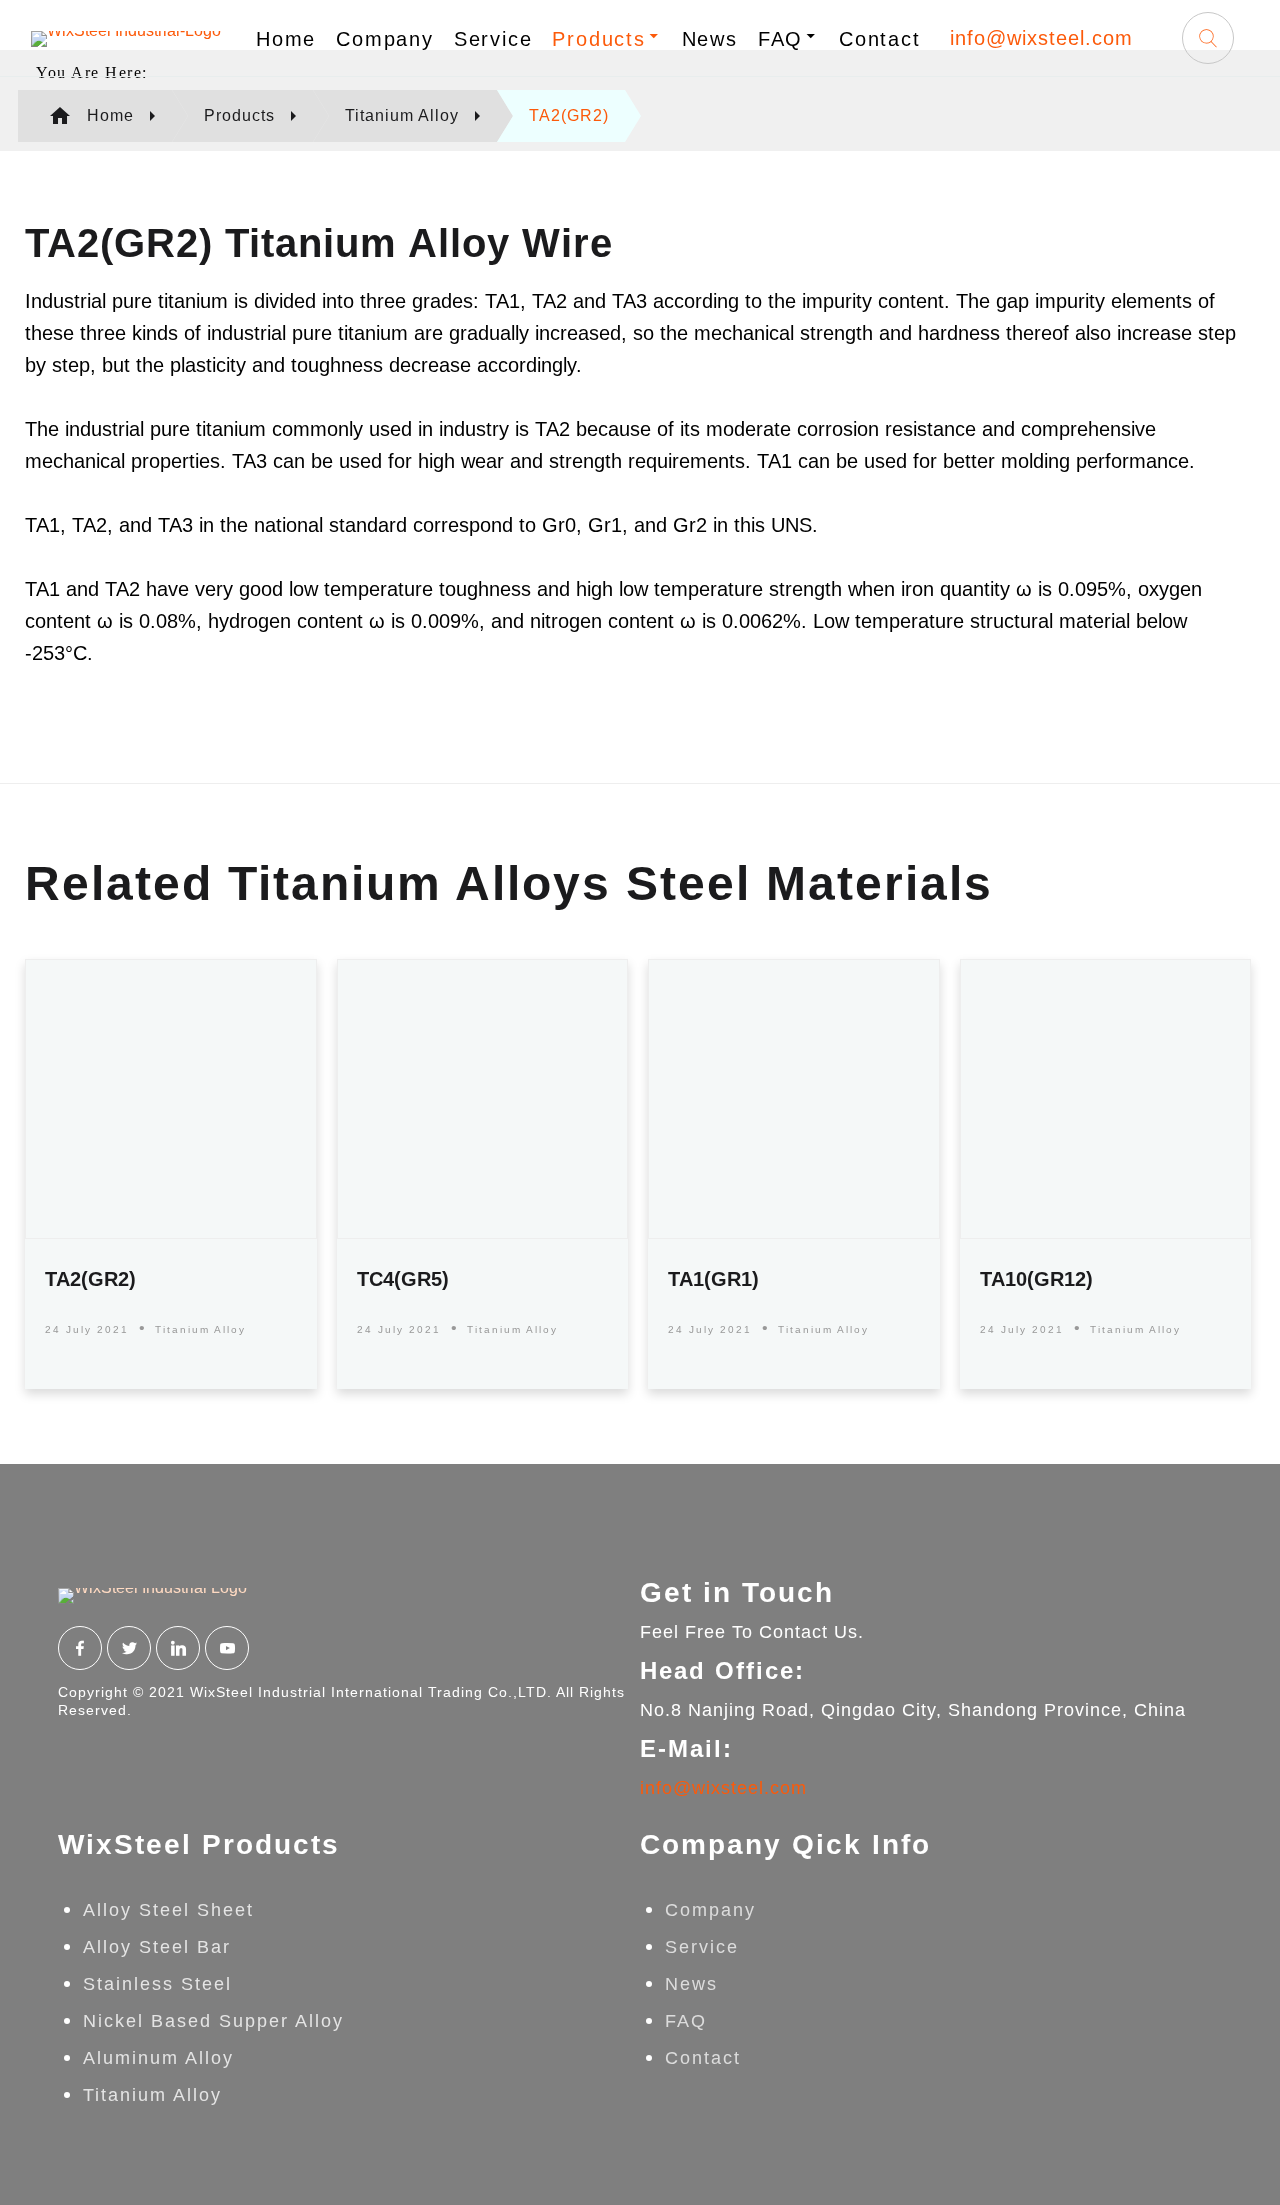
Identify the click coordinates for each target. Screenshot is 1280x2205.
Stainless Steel (157, 1984)
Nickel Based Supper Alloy (213, 2021)
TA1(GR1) (713, 1279)
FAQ (780, 39)
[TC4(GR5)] (482, 1099)
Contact (880, 39)
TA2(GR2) (90, 1279)
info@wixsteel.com (1041, 38)
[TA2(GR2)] (171, 1099)
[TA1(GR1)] (794, 1099)
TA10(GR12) (1036, 1279)
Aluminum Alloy (158, 2058)
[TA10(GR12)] (1105, 1099)
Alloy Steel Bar (157, 1947)
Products (598, 39)
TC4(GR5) (403, 1279)
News (710, 39)
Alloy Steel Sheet (168, 1910)
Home (286, 39)
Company (385, 39)
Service (493, 39)
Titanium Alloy (200, 1329)
